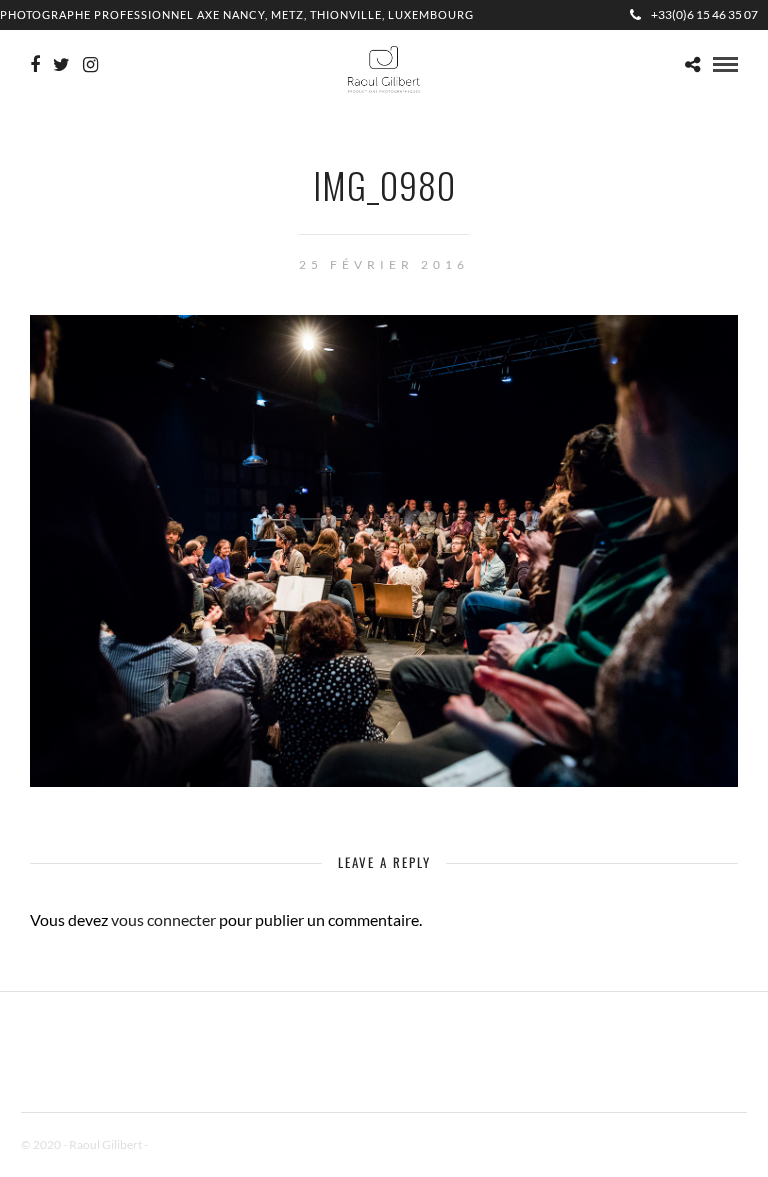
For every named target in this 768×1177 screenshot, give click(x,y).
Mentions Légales (195, 1144)
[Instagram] (90, 65)
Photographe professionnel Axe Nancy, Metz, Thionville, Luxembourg (237, 14)
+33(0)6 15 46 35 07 (704, 14)
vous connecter (163, 919)
